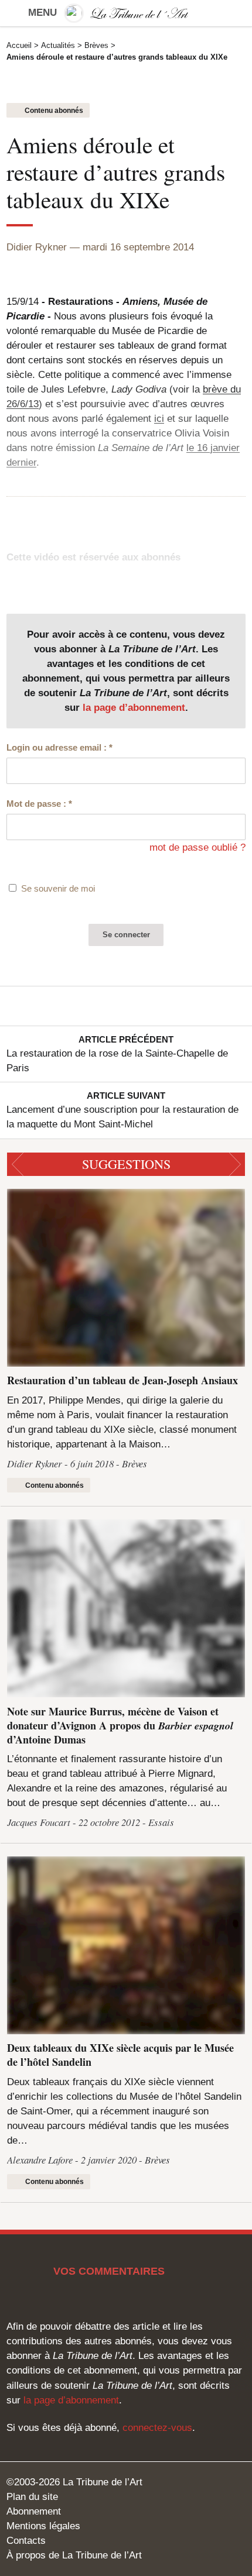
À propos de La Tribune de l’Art (74, 2555)
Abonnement (34, 2511)
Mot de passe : (39, 804)
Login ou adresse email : (59, 747)
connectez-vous (157, 2428)
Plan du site (32, 2497)
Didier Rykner (37, 247)
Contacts (26, 2541)
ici (159, 419)
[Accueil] (126, 13)
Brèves (96, 45)
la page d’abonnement (134, 708)
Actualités (58, 45)
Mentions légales (43, 2526)
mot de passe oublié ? (197, 847)
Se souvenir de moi (58, 888)
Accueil (19, 45)
